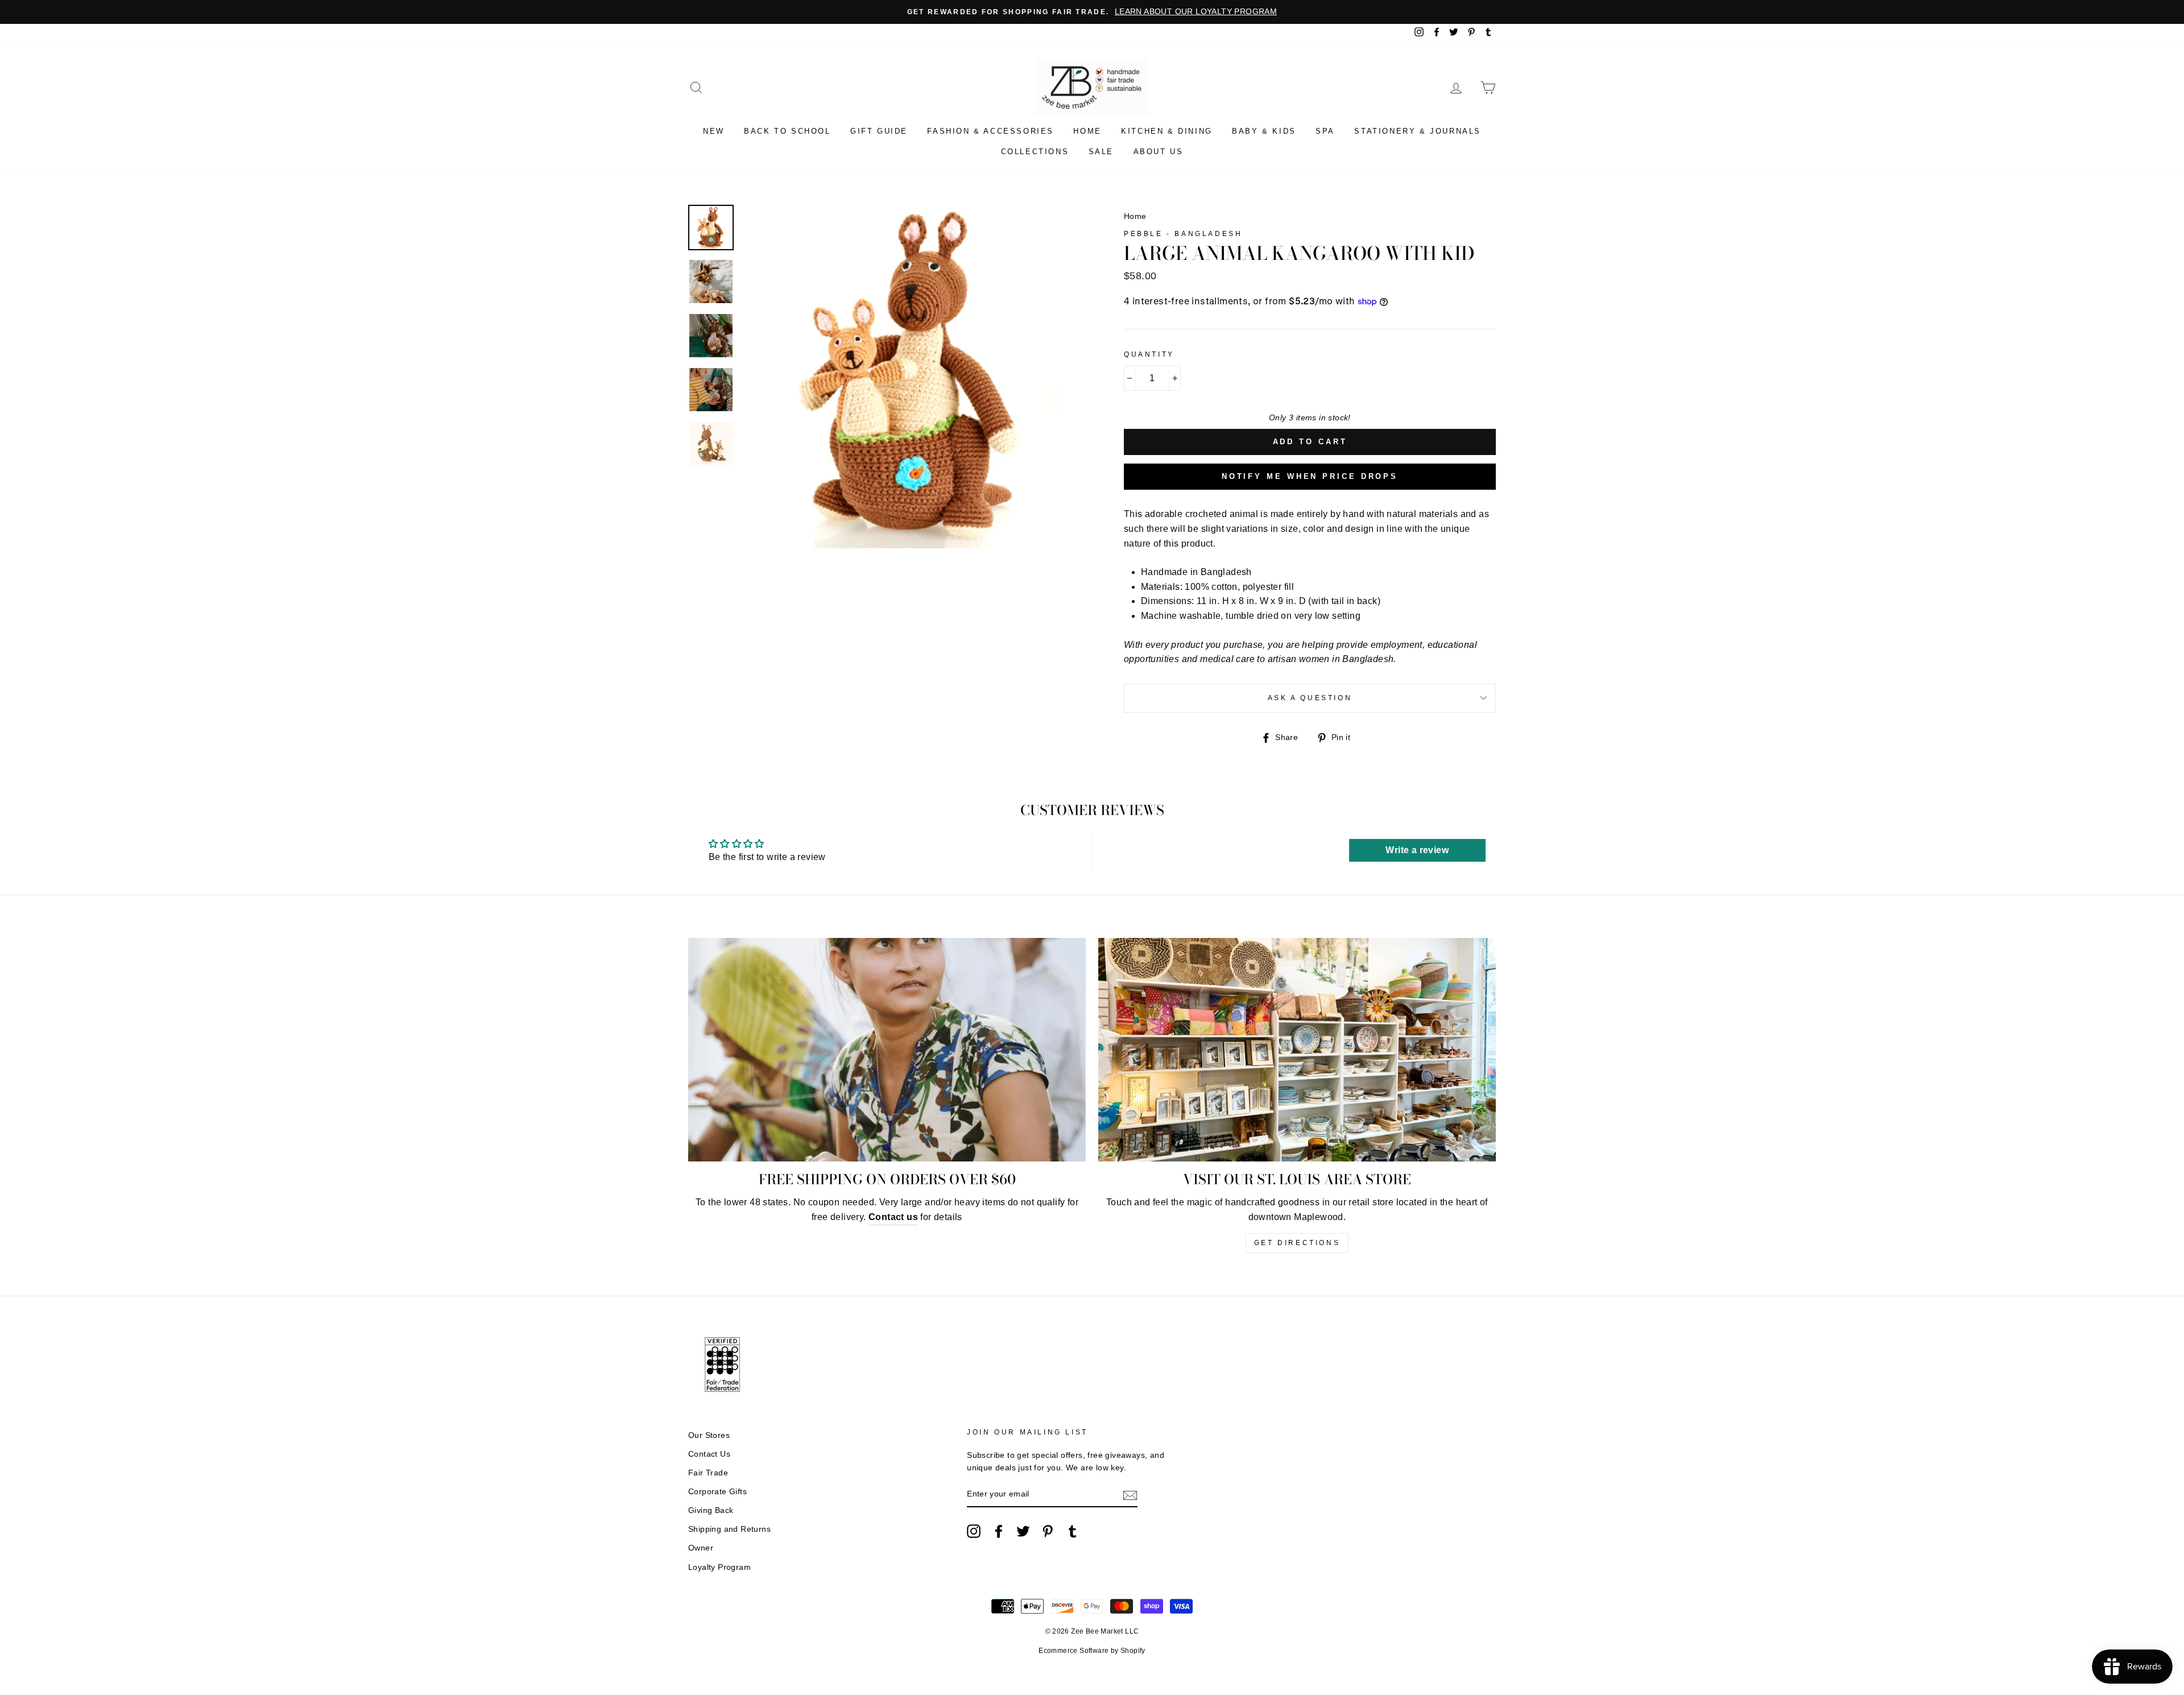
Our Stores (709, 1435)
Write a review (1417, 850)
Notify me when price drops (1310, 476)
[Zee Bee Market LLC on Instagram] (974, 1531)
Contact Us (709, 1454)
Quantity (1149, 354)
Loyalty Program (719, 1567)
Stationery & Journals (1418, 131)
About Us (1159, 152)
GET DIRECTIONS (1297, 1243)
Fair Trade (708, 1473)
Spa (1325, 131)
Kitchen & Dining (1167, 131)
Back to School (787, 131)
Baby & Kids (1264, 131)
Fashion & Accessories (990, 131)
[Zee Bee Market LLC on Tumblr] (1073, 1531)
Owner (701, 1548)
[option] (1092, 12)
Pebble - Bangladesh (1183, 234)
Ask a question (1310, 698)
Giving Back (711, 1510)
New (714, 131)
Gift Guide (879, 131)
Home (1087, 131)
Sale (1101, 152)
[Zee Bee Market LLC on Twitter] (1023, 1531)
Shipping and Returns (729, 1529)
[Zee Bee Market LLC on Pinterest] (1048, 1531)
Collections (1035, 152)
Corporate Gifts (717, 1492)
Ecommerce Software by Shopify (1092, 1651)
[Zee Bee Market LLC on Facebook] (999, 1531)
